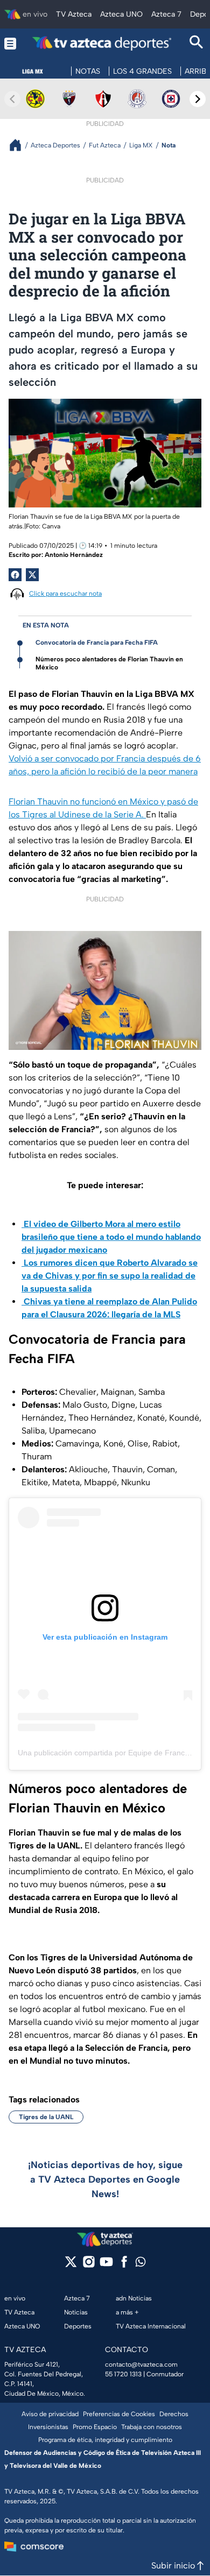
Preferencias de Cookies (119, 2414)
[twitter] (71, 2265)
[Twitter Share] (32, 575)
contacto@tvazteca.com (141, 2365)
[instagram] (89, 2265)
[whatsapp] (141, 2264)
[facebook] (124, 2265)
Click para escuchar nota (65, 594)
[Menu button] (10, 43)
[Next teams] (198, 99)
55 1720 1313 (123, 2374)
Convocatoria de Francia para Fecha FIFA (97, 643)
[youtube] (106, 2265)
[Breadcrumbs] (20, 145)
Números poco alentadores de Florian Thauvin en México (109, 663)
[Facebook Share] (15, 575)
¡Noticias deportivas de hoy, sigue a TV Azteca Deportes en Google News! (105, 2179)
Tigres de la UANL (46, 2117)
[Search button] (197, 43)
